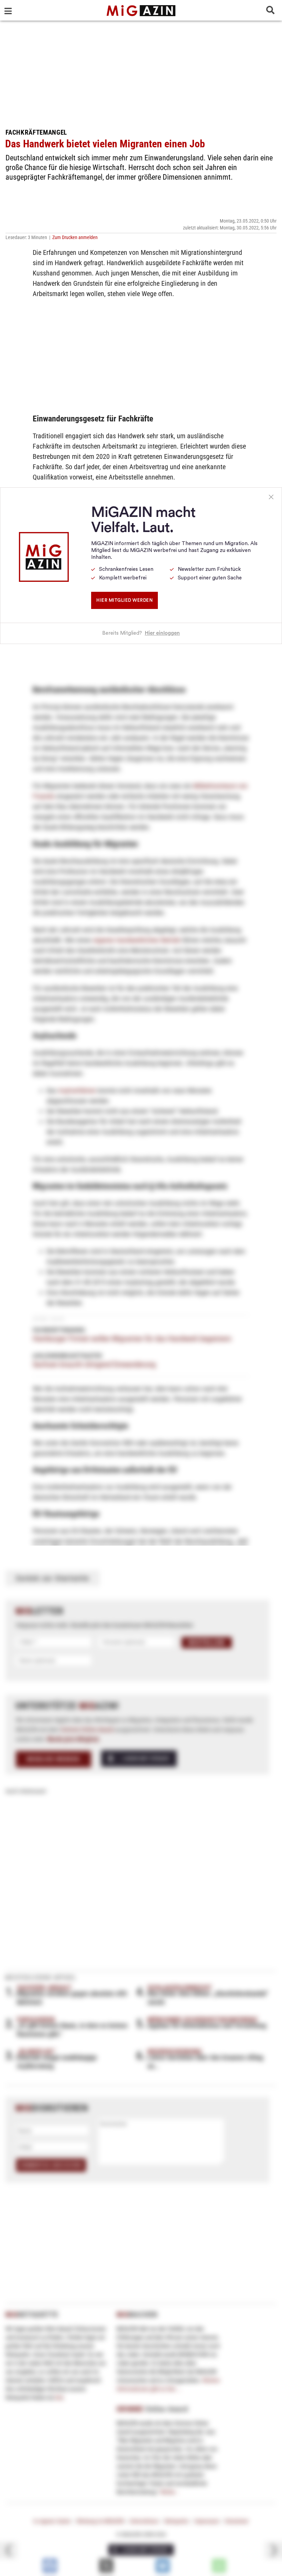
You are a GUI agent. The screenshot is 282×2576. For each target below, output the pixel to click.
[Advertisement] (141, 72)
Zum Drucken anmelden (75, 237)
